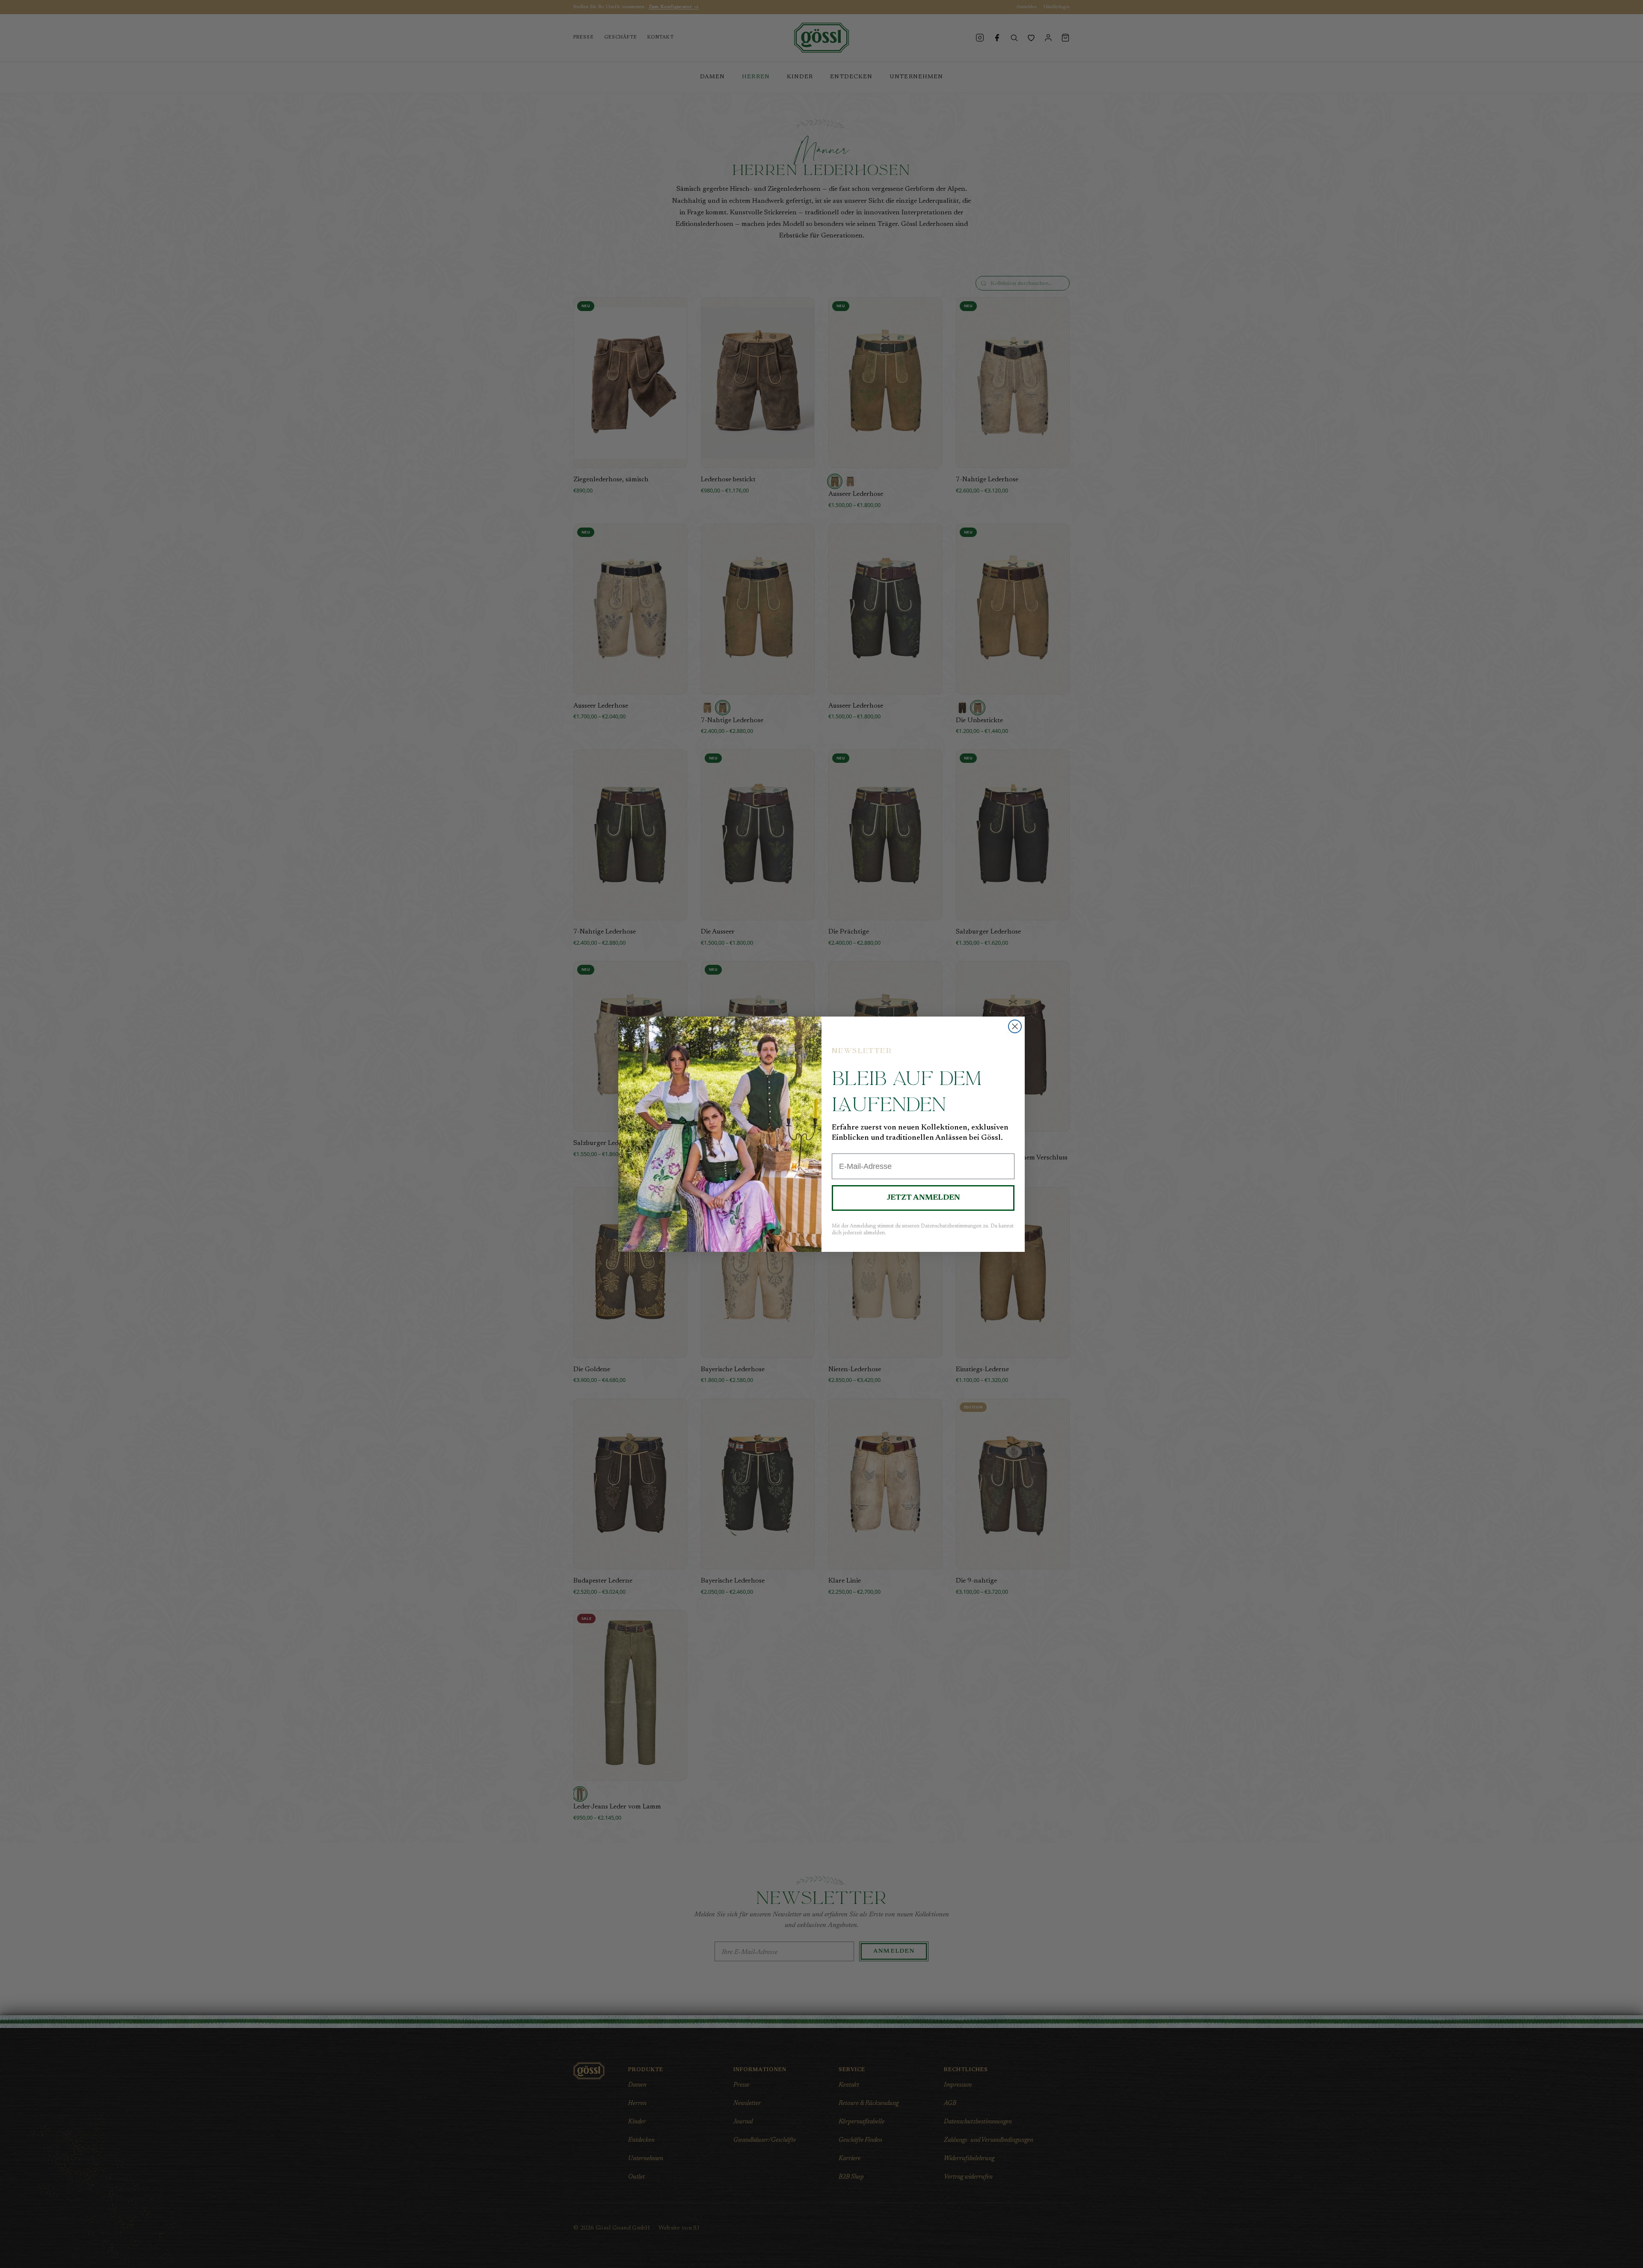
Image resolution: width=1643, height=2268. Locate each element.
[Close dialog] (1015, 1026)
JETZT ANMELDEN (923, 1198)
